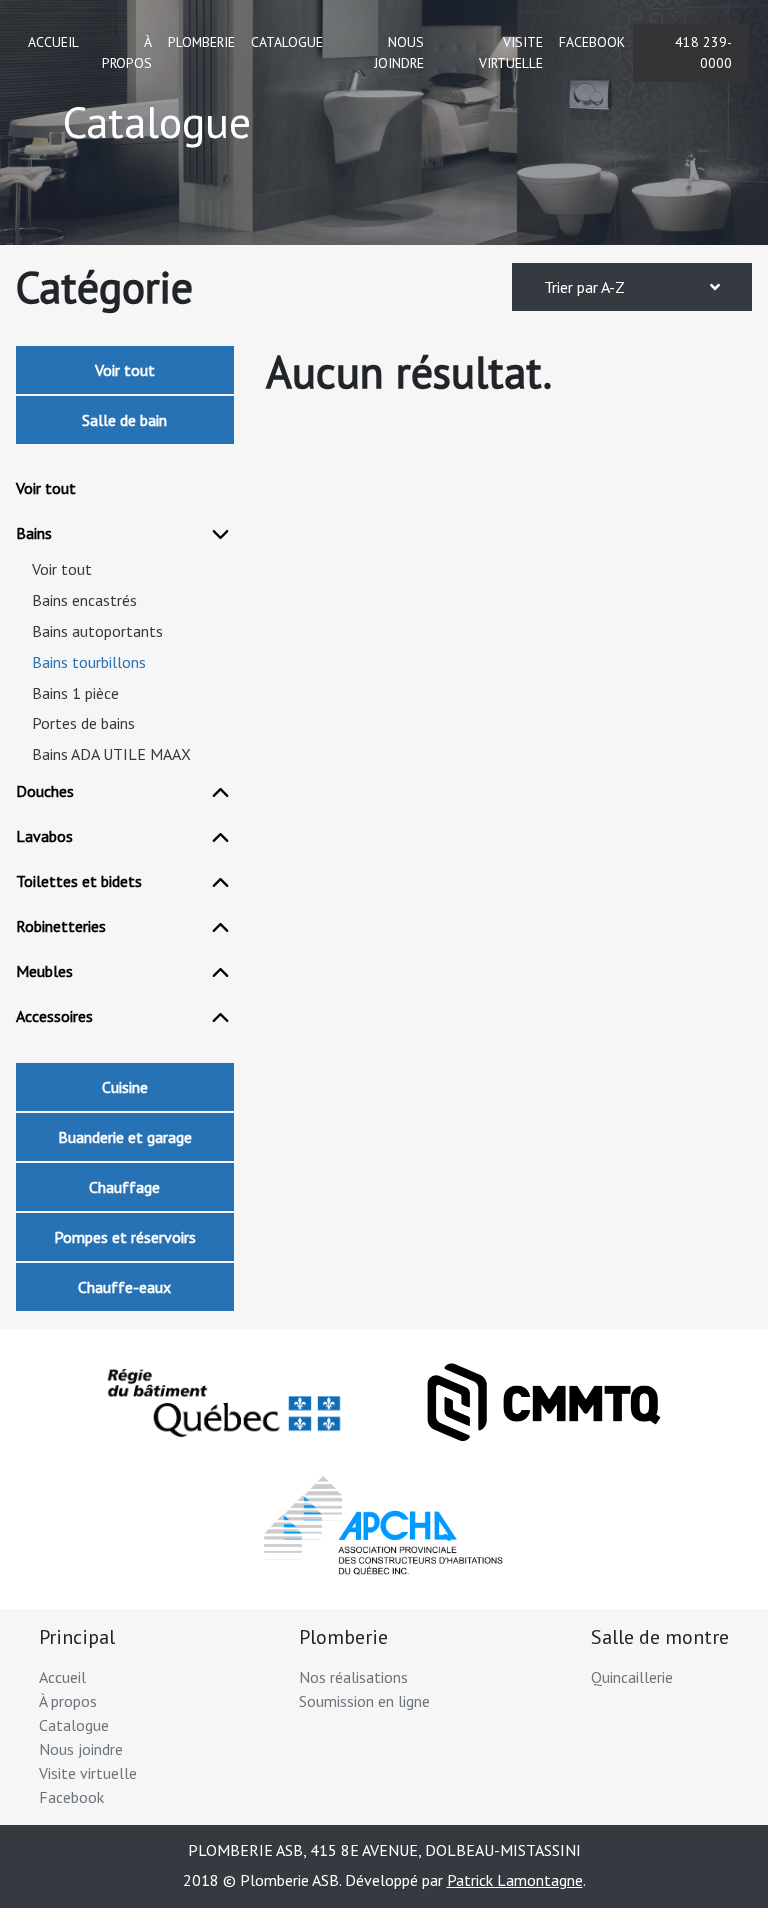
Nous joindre (399, 52)
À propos (127, 52)
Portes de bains (83, 723)
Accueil (53, 42)
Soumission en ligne (364, 1701)
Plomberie (201, 42)
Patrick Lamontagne (515, 1880)
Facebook (592, 42)
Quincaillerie (632, 1677)
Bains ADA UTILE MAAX (111, 754)
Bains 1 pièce (75, 693)
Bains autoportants (97, 631)
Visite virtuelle (511, 52)
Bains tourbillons (89, 662)
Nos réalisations (353, 1677)
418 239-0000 (703, 52)
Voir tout (125, 370)
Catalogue (287, 42)
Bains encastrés (84, 600)
